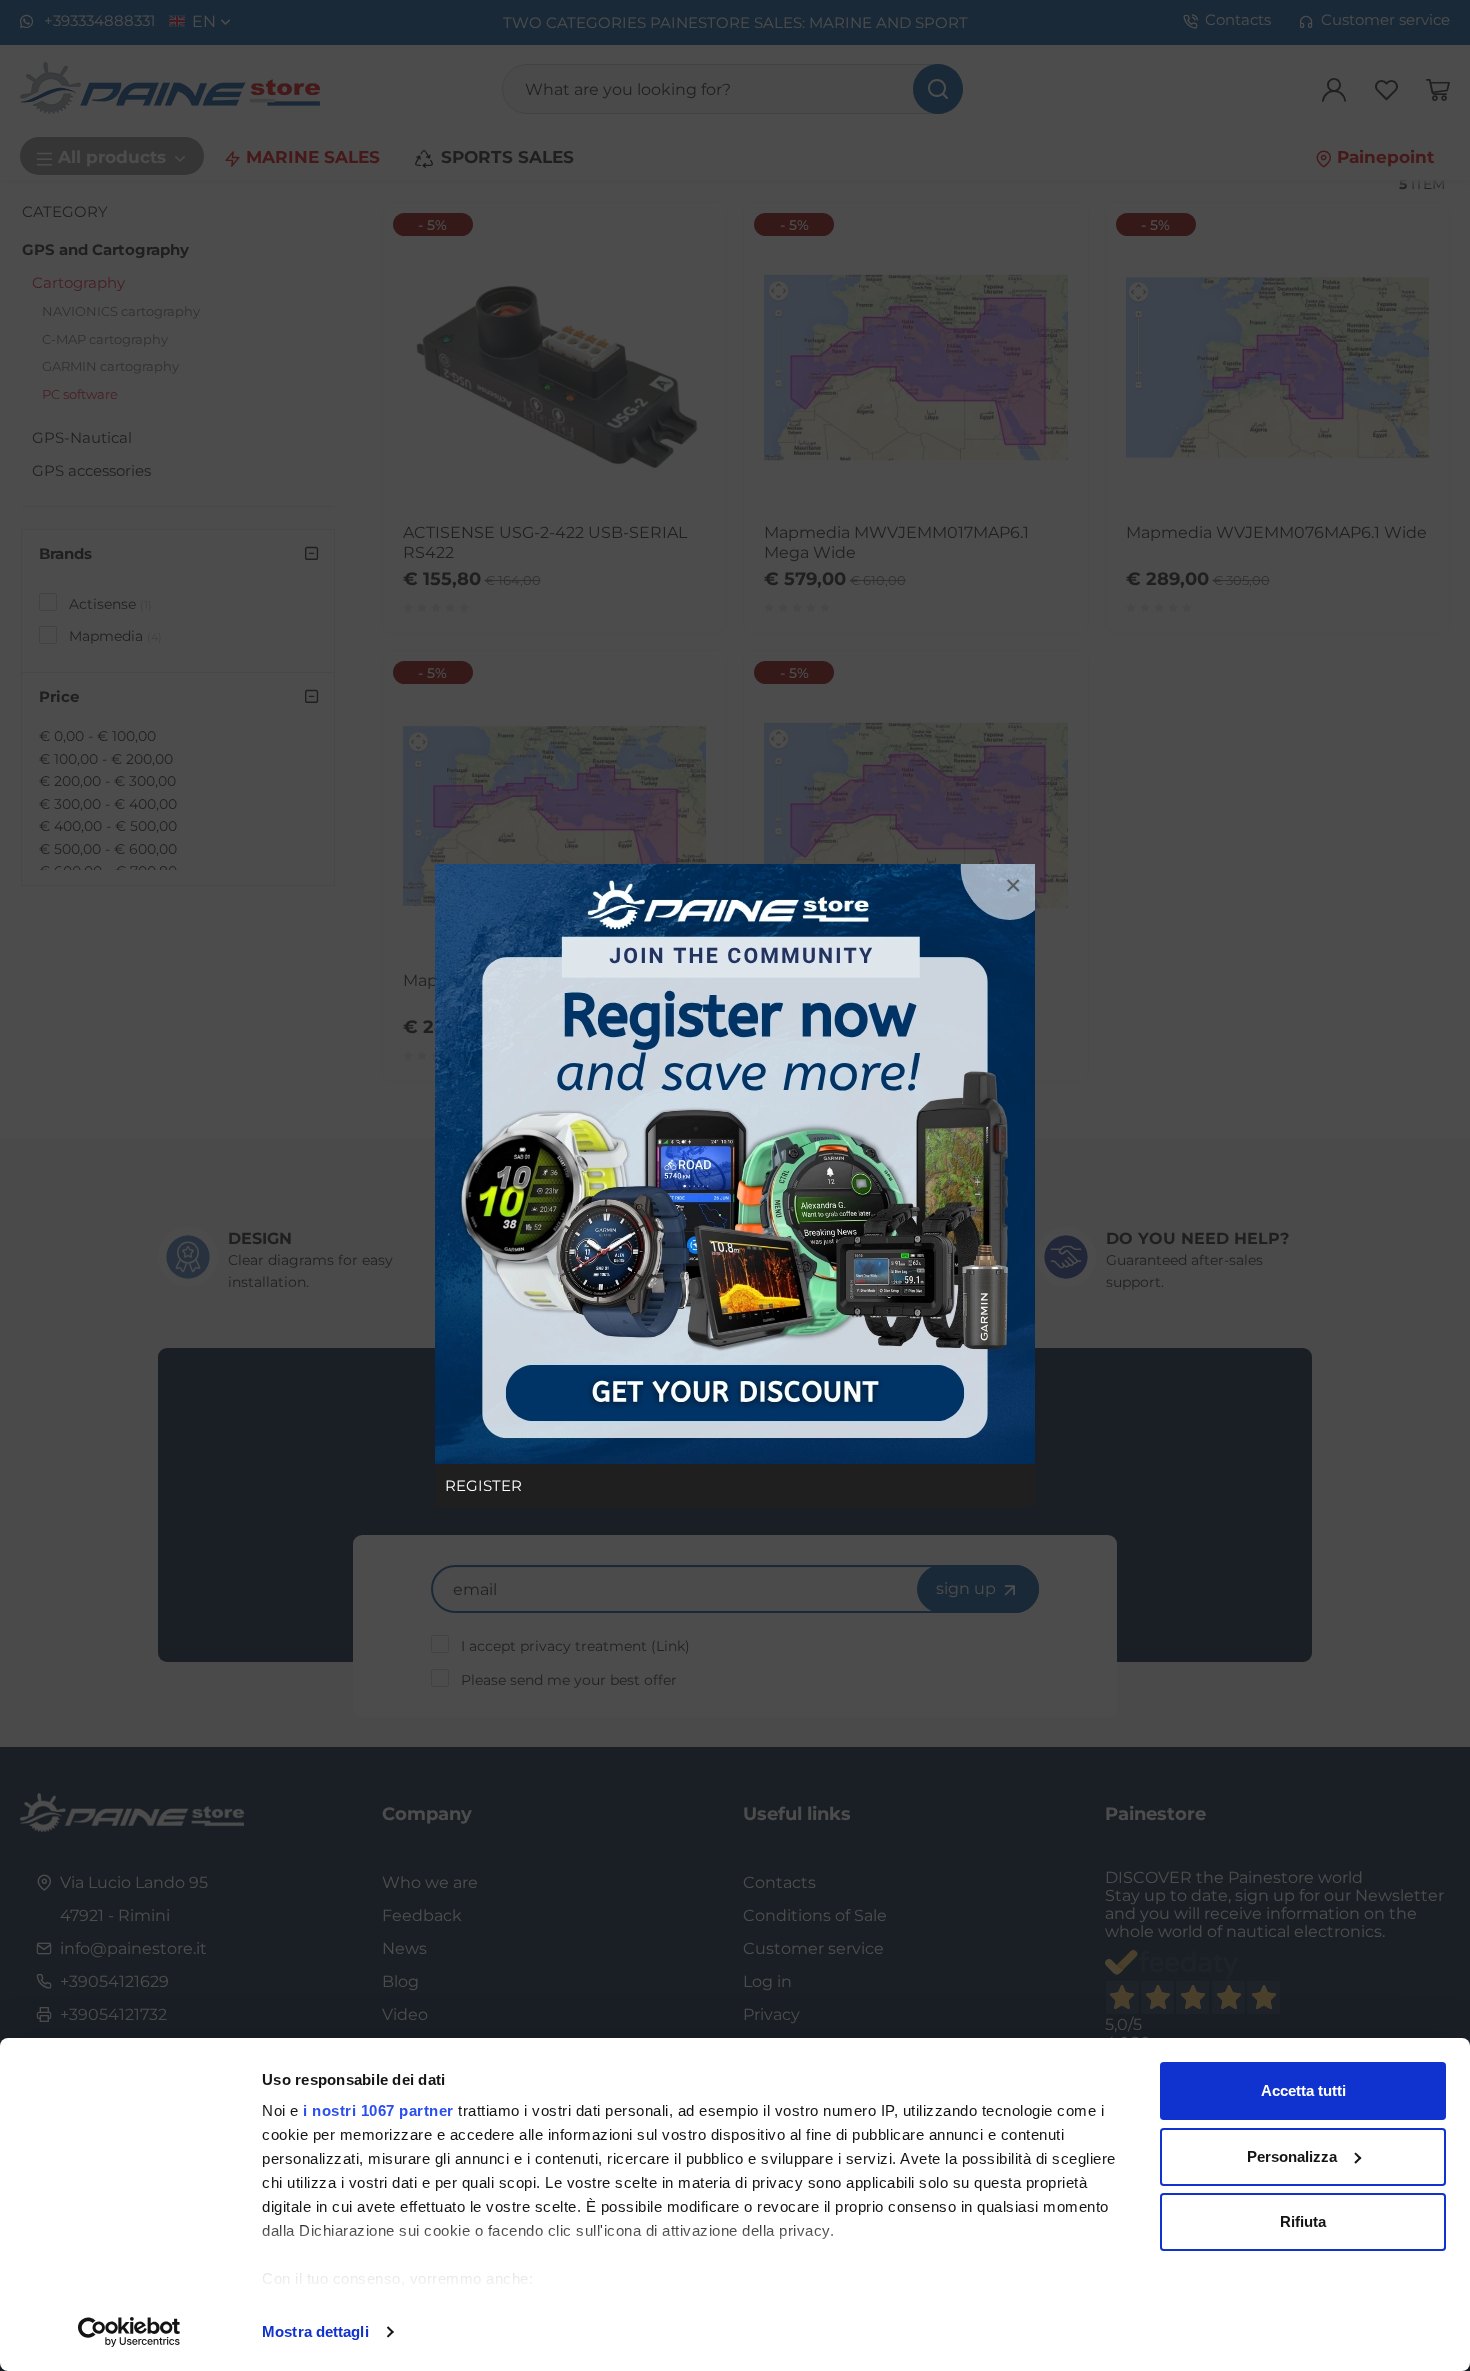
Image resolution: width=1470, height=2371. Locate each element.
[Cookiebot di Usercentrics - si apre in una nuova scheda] (129, 2332)
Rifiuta (1303, 2221)
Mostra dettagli (315, 2331)
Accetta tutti (1303, 2090)
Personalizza (1292, 2156)
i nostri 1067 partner (378, 2110)
